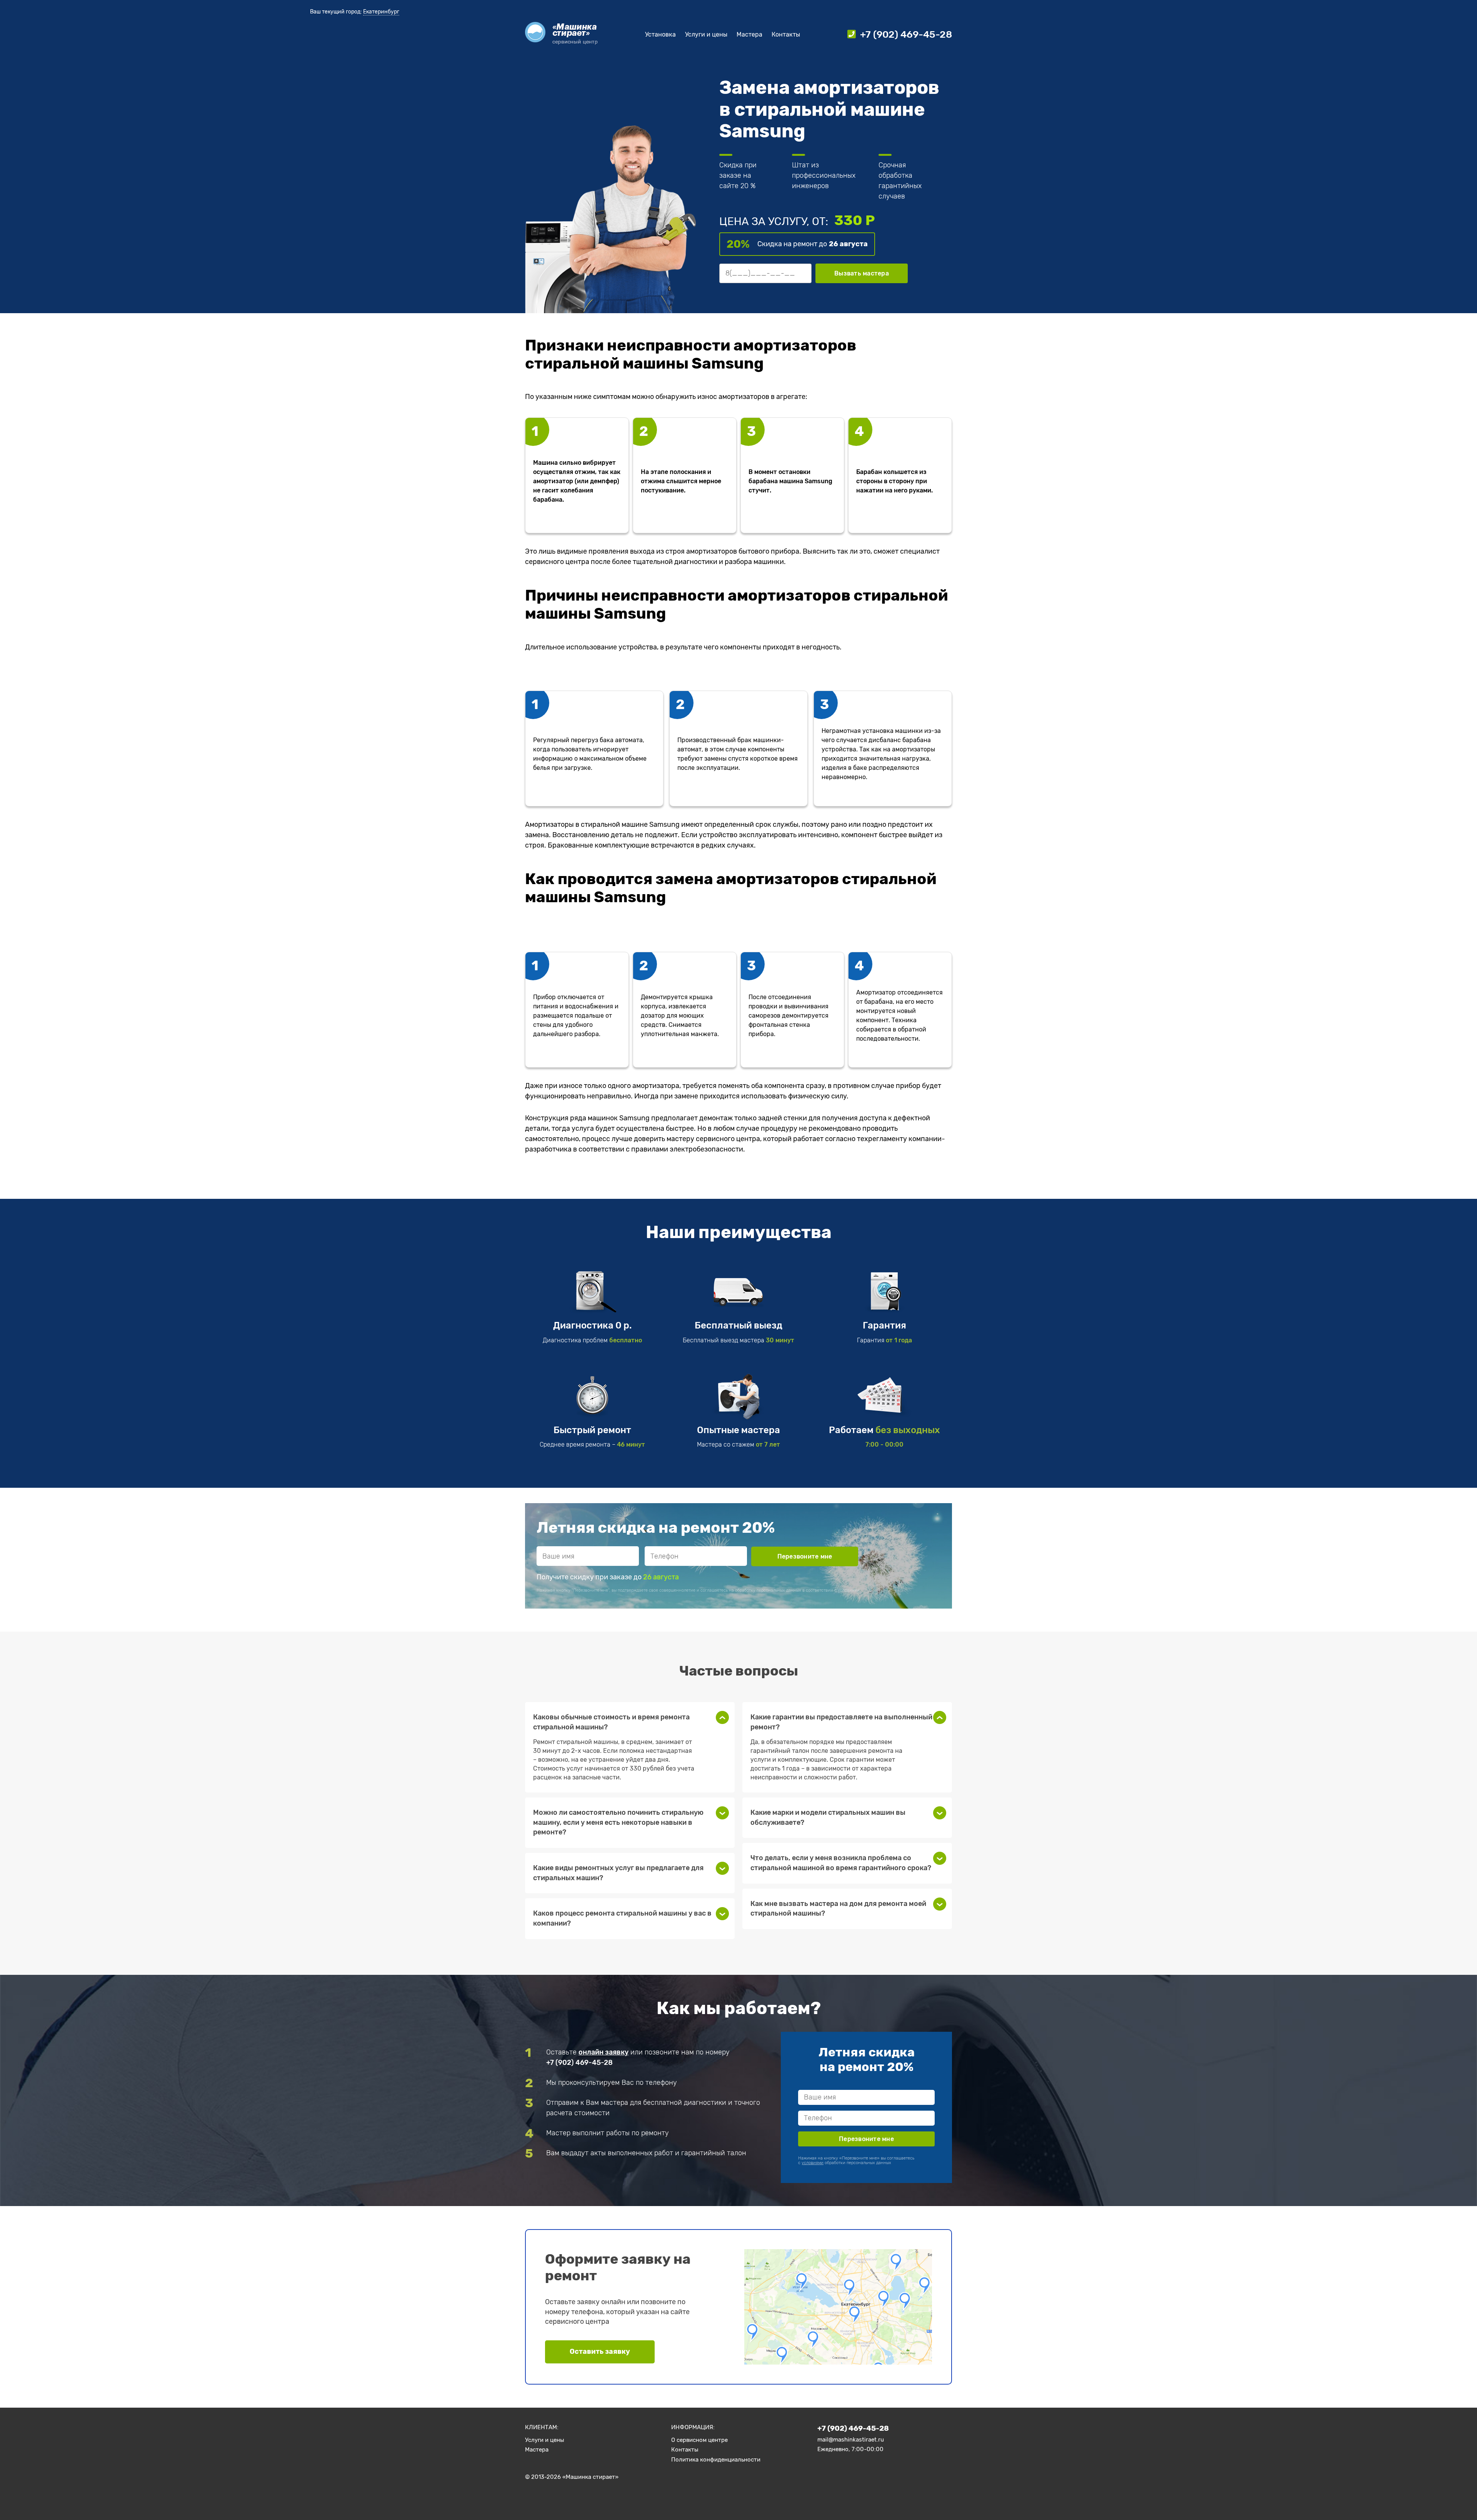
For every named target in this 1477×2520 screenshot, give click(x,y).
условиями (849, 1590)
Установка (660, 34)
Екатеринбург (381, 12)
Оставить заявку (600, 2351)
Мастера (749, 34)
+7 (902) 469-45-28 (579, 2063)
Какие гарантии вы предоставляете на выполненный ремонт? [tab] (841, 1722)
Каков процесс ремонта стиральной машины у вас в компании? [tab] (622, 1918)
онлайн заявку (603, 2052)
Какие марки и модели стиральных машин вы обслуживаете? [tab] (828, 1817)
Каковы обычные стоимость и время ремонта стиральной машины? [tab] (611, 1722)
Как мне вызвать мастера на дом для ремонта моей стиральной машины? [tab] (838, 1909)
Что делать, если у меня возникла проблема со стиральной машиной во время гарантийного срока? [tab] (841, 1863)
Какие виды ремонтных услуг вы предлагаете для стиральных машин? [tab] (618, 1873)
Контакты (786, 34)
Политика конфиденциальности (716, 2460)
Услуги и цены (706, 34)
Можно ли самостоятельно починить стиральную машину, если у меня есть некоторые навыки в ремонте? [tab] (618, 1822)
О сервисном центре (699, 2440)
